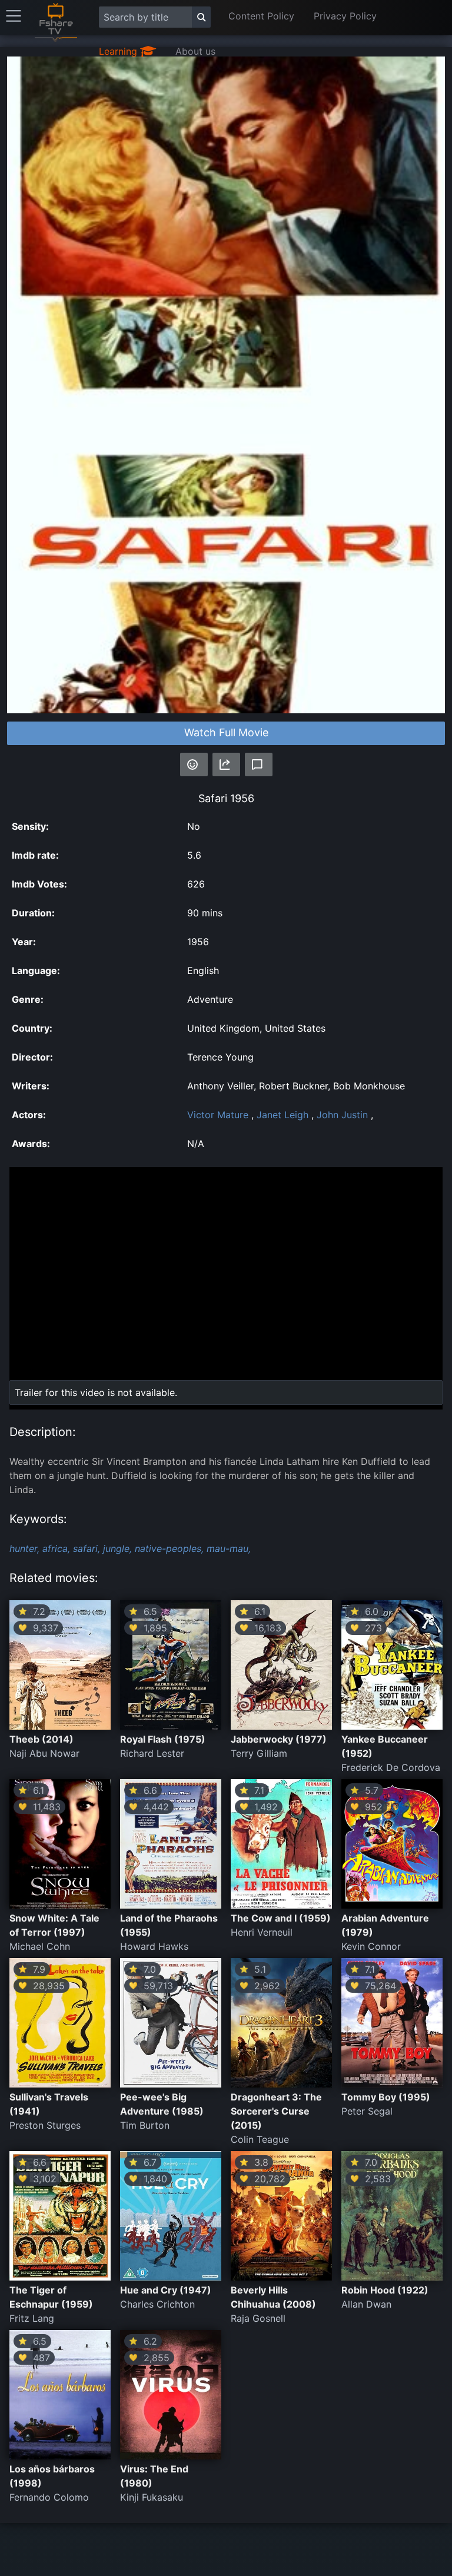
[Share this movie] (226, 765)
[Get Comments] (259, 765)
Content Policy (261, 16)
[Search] (201, 17)
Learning (119, 51)
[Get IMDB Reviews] (194, 765)
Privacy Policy (345, 16)
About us (195, 51)
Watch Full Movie (226, 732)
